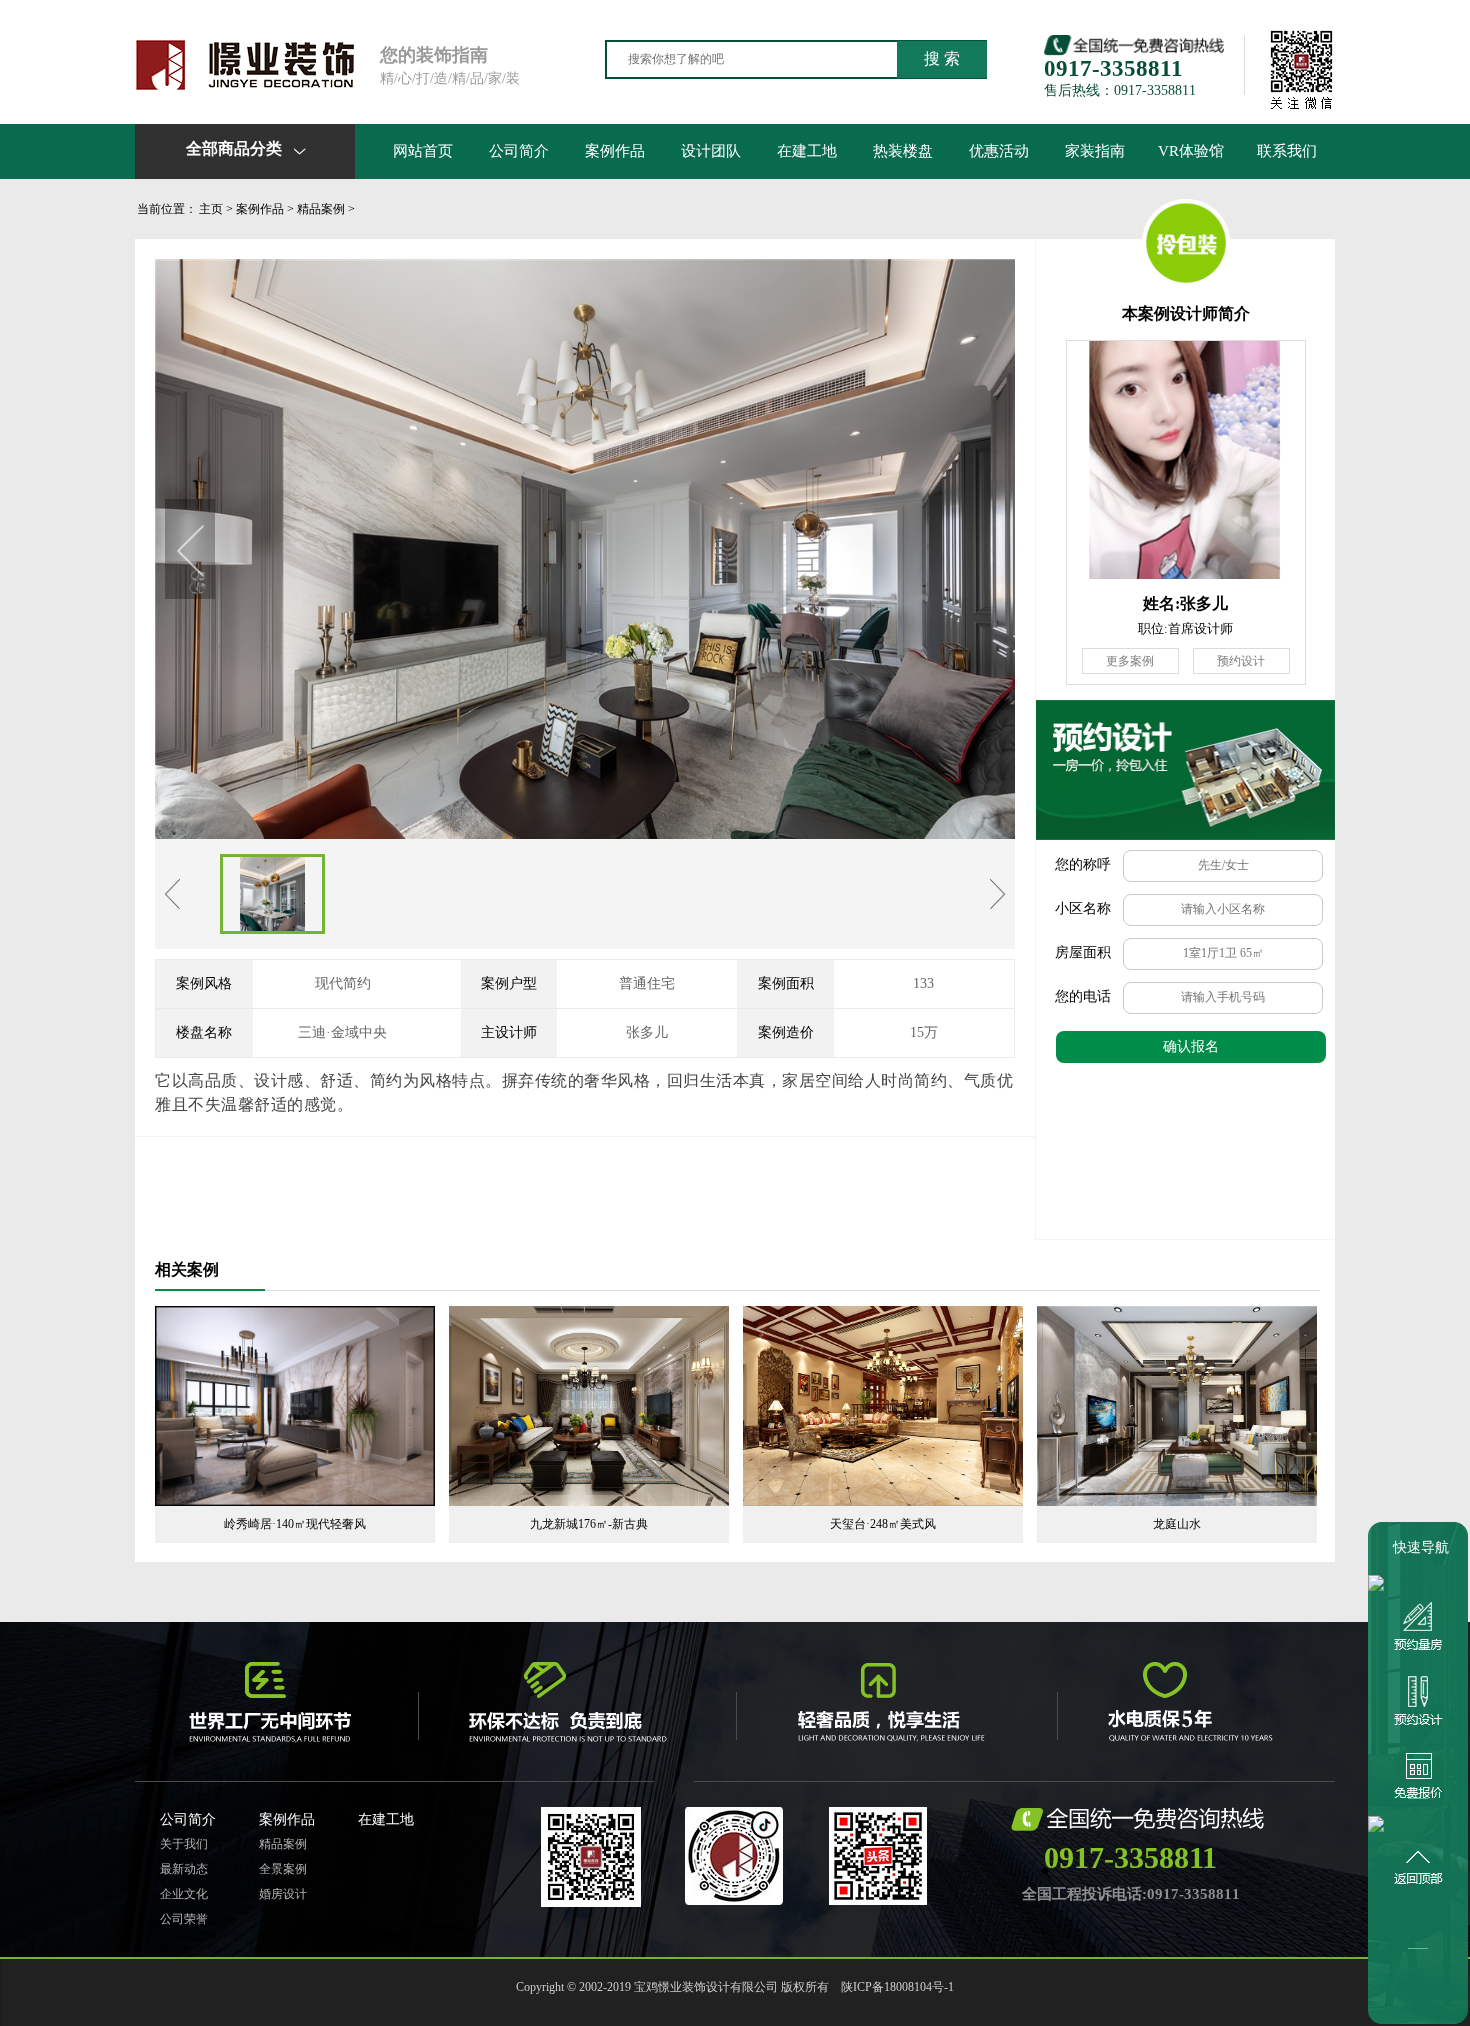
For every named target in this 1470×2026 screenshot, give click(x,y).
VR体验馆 (1191, 151)
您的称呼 (1083, 864)
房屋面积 (1083, 952)
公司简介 (519, 151)
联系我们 (1287, 151)
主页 (211, 209)
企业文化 (184, 1894)
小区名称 (1083, 908)
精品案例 (321, 209)
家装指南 (1095, 151)
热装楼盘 (903, 151)
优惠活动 (999, 151)
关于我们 (184, 1844)
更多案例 (1130, 661)
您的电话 (1083, 996)
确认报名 (1191, 1046)
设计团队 (711, 151)
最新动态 (184, 1869)
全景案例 (283, 1869)
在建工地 (807, 151)
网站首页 (423, 151)
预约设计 (1241, 661)
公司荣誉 (184, 1919)
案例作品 (615, 151)
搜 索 (942, 58)
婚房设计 (283, 1894)
